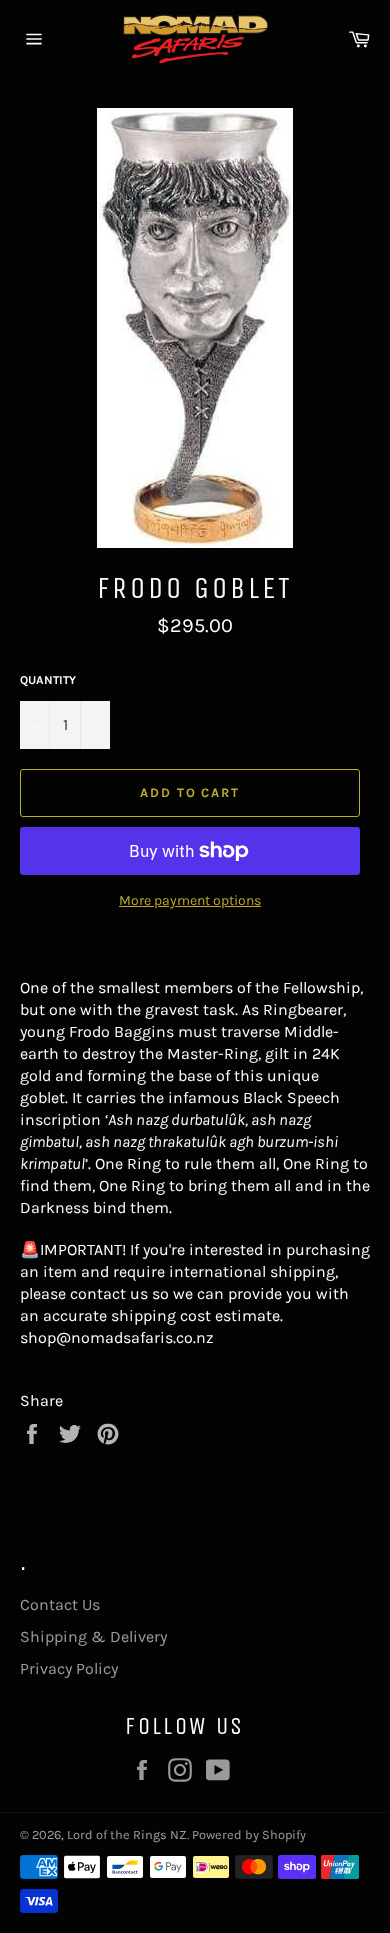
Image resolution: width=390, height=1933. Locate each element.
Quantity (48, 680)
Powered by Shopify (249, 1834)
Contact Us (60, 1604)
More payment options (190, 900)
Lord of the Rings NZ (127, 1834)
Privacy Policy (69, 1668)
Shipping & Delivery (93, 1636)
